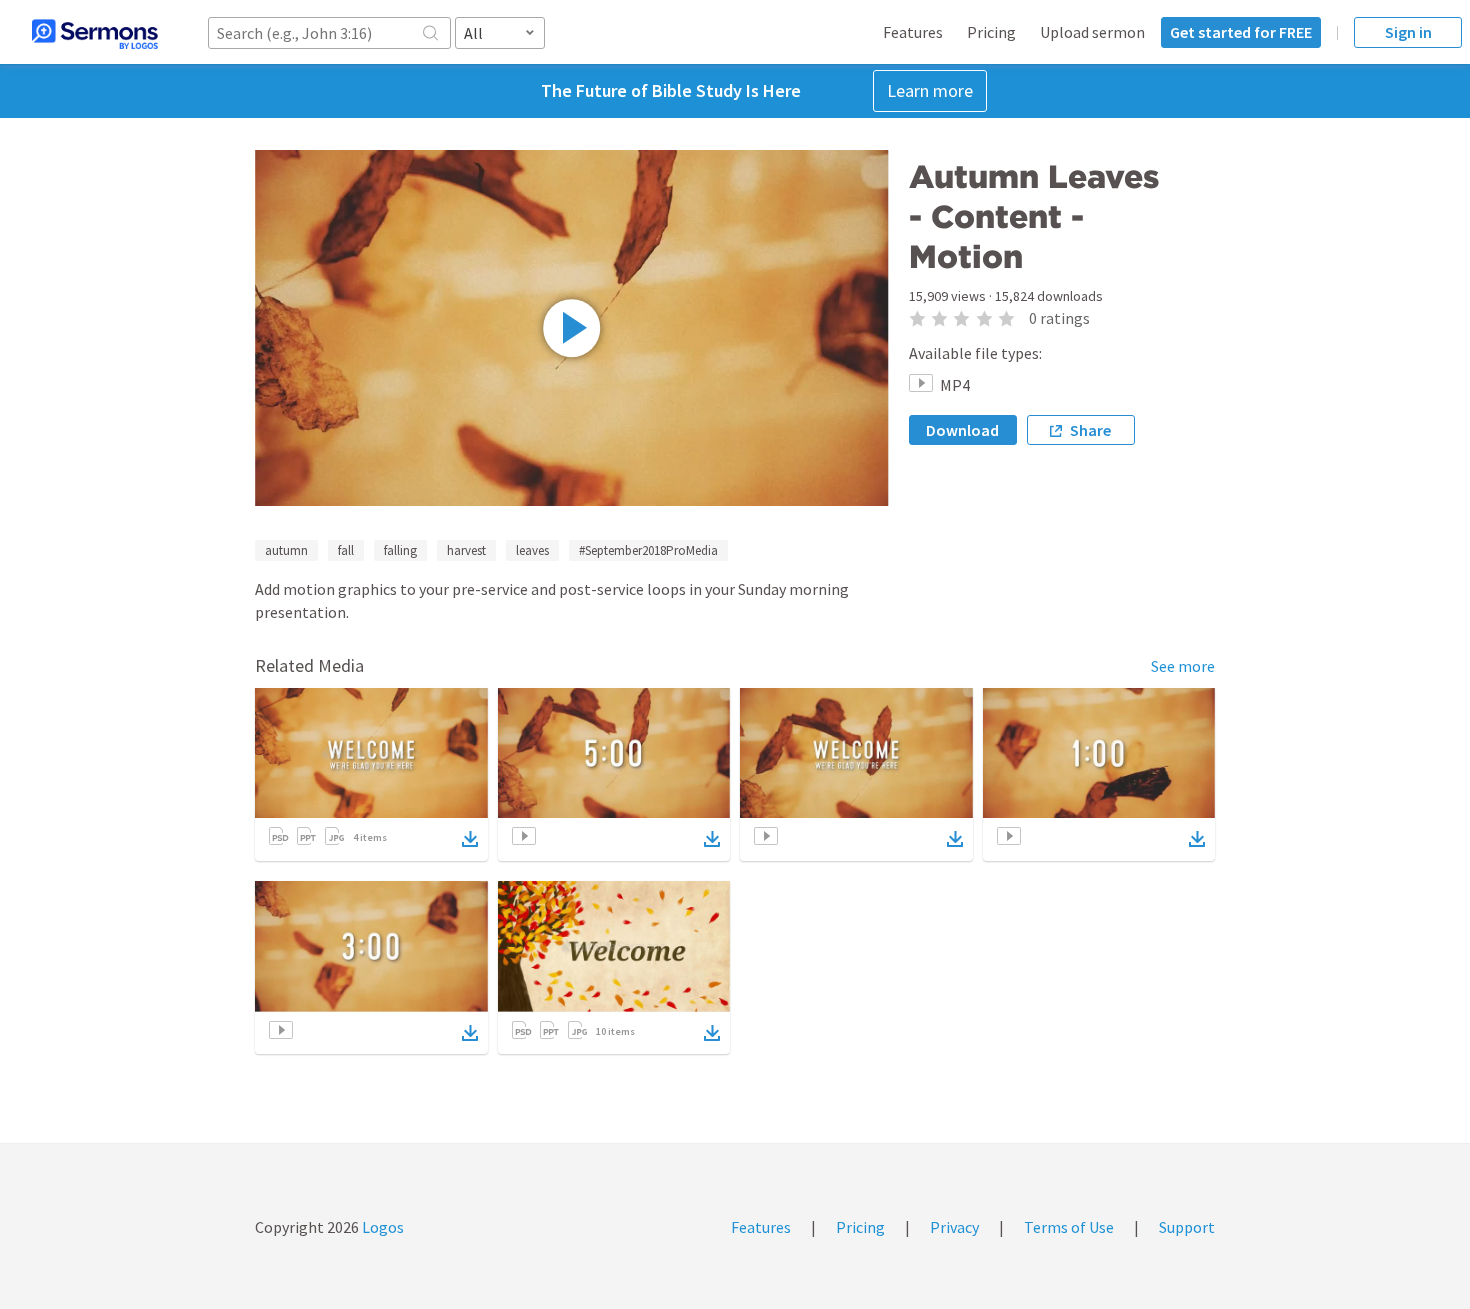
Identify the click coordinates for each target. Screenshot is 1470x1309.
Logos (381, 1227)
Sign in (1408, 32)
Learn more (930, 90)
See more (1183, 666)
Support (1187, 1227)
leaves (532, 550)
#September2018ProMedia (648, 550)
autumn (286, 550)
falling (400, 550)
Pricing (991, 32)
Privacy (954, 1227)
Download (962, 430)
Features (913, 32)
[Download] (470, 839)
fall (346, 550)
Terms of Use (1069, 1227)
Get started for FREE (1241, 32)
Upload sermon (1092, 32)
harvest (466, 550)
